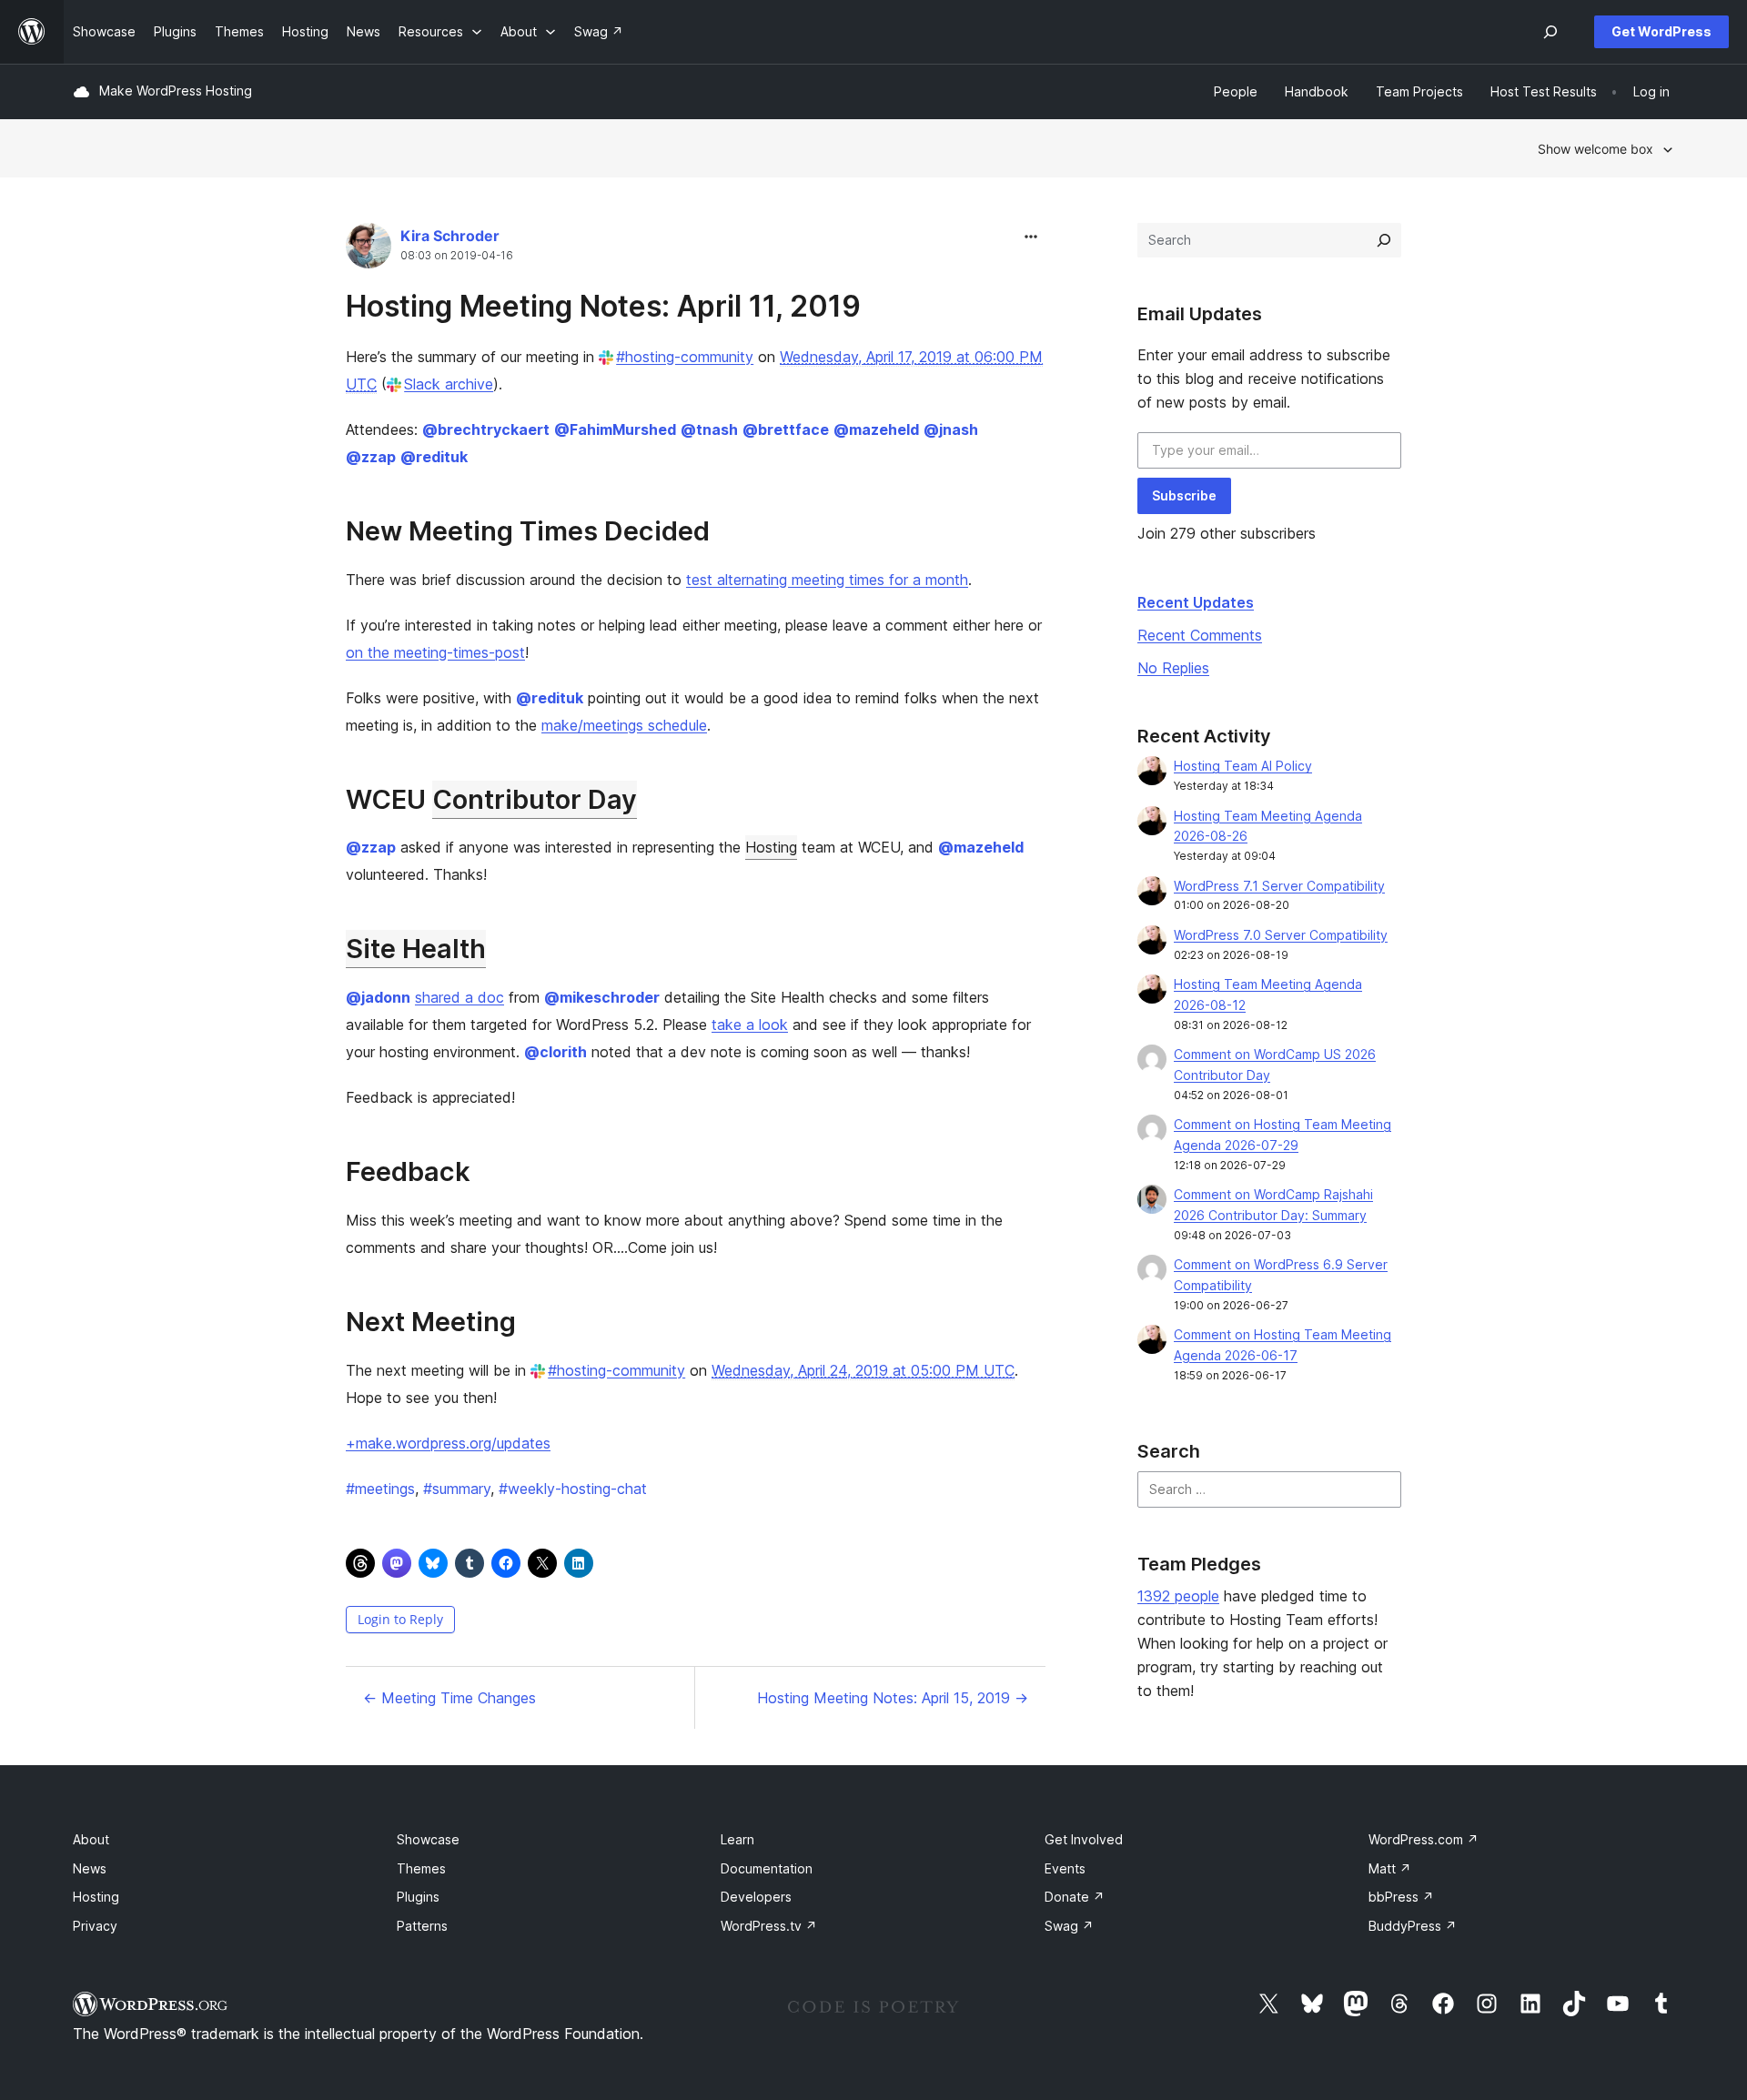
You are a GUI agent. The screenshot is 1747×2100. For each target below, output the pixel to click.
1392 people (1178, 1596)
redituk (434, 457)
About (91, 1839)
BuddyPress (1413, 1926)
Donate (1075, 1897)
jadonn (378, 997)
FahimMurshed (615, 429)
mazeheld (876, 429)
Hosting (771, 847)
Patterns (422, 1926)
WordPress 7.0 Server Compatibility (1281, 935)
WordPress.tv (769, 1926)
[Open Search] (1550, 32)
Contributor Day (535, 799)
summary (457, 1489)
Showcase (428, 1839)
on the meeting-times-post (435, 652)
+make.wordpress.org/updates (448, 1443)
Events (1065, 1868)
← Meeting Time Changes (449, 1698)
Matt (1390, 1868)
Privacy (95, 1926)
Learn (737, 1839)
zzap (371, 457)
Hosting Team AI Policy (1243, 766)
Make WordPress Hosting (176, 91)
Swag (1069, 1926)
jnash (951, 429)
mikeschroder (602, 997)
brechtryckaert (486, 429)
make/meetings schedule (624, 725)
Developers (756, 1897)
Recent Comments (1200, 635)
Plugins (418, 1897)
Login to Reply (400, 1619)
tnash (709, 429)
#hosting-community (685, 357)
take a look (750, 1025)
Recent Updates (1196, 602)
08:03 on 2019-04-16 (457, 256)
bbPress (1401, 1897)
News (90, 1868)
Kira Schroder (450, 236)
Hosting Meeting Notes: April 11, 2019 (603, 306)
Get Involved (1084, 1839)
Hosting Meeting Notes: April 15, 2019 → (893, 1698)
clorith (555, 1052)
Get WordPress (1661, 31)
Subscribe (1184, 495)
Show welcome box (1596, 149)
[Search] (1384, 240)
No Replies (1173, 668)
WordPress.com (1424, 1839)
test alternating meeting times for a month (827, 580)
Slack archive (449, 384)
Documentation (767, 1868)
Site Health (416, 949)
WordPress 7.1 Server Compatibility (1279, 886)
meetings (380, 1489)
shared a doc (459, 997)
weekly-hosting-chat (573, 1489)
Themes (421, 1868)
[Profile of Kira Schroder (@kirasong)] (369, 250)
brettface (786, 429)
